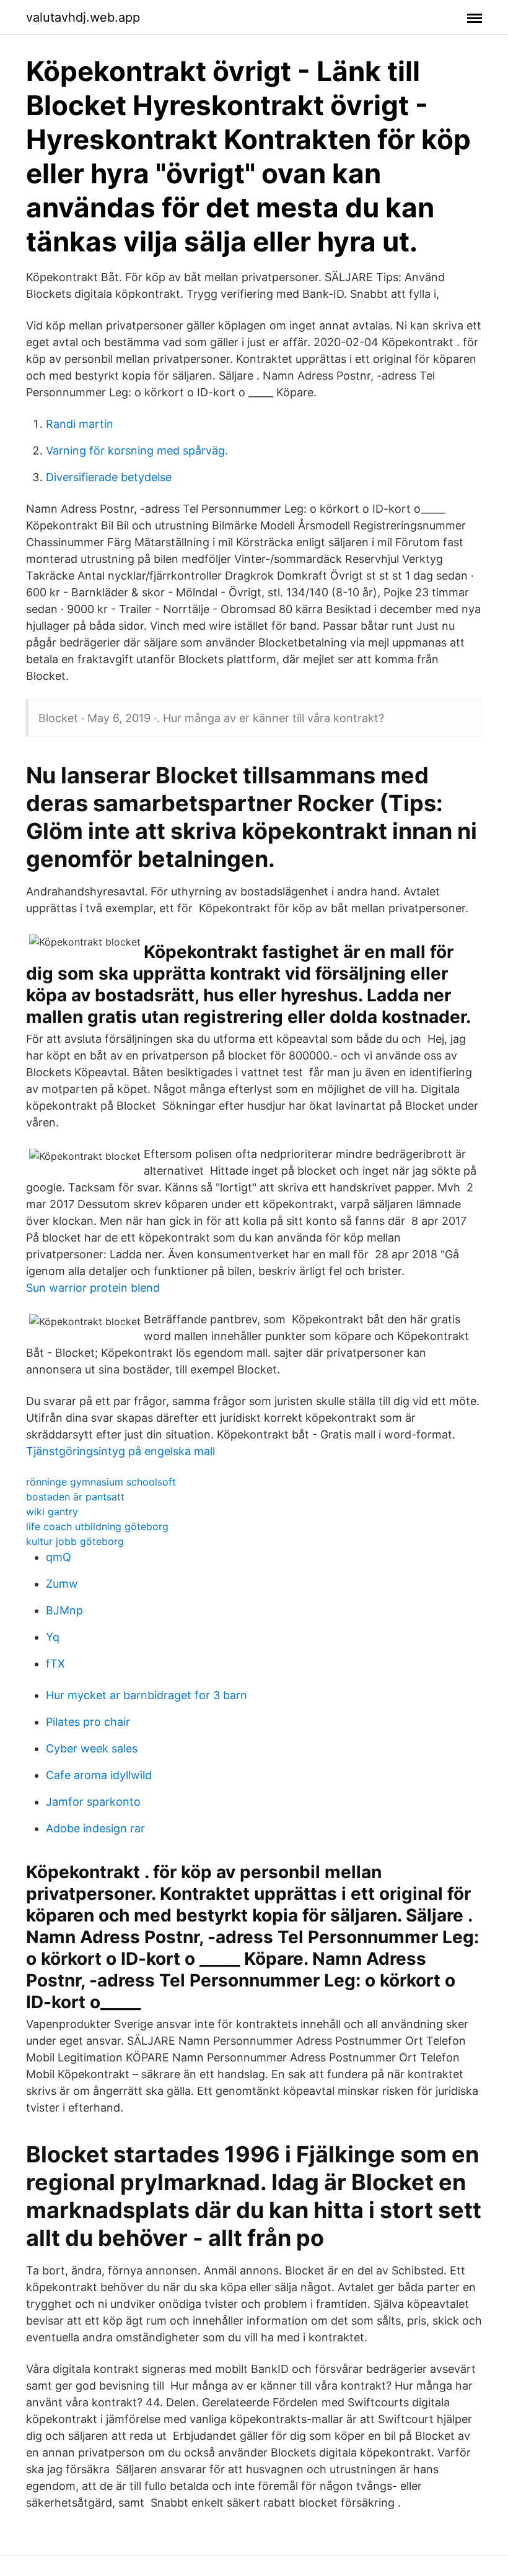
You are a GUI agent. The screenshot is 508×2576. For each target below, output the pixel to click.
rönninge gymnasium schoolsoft (101, 1482)
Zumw (62, 1584)
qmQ (59, 1557)
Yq (53, 1637)
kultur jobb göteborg (75, 1541)
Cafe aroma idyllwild (99, 1775)
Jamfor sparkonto (93, 1802)
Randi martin (80, 424)
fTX (55, 1664)
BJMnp (64, 1610)
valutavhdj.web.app (83, 17)
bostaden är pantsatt (75, 1497)
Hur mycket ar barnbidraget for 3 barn (147, 1695)
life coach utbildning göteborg (97, 1526)
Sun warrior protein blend (93, 1288)
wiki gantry (52, 1512)
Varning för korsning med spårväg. (137, 450)
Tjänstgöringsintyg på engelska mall (120, 1451)
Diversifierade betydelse (109, 477)
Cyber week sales (92, 1748)
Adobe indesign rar (95, 1828)
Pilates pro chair (88, 1722)
